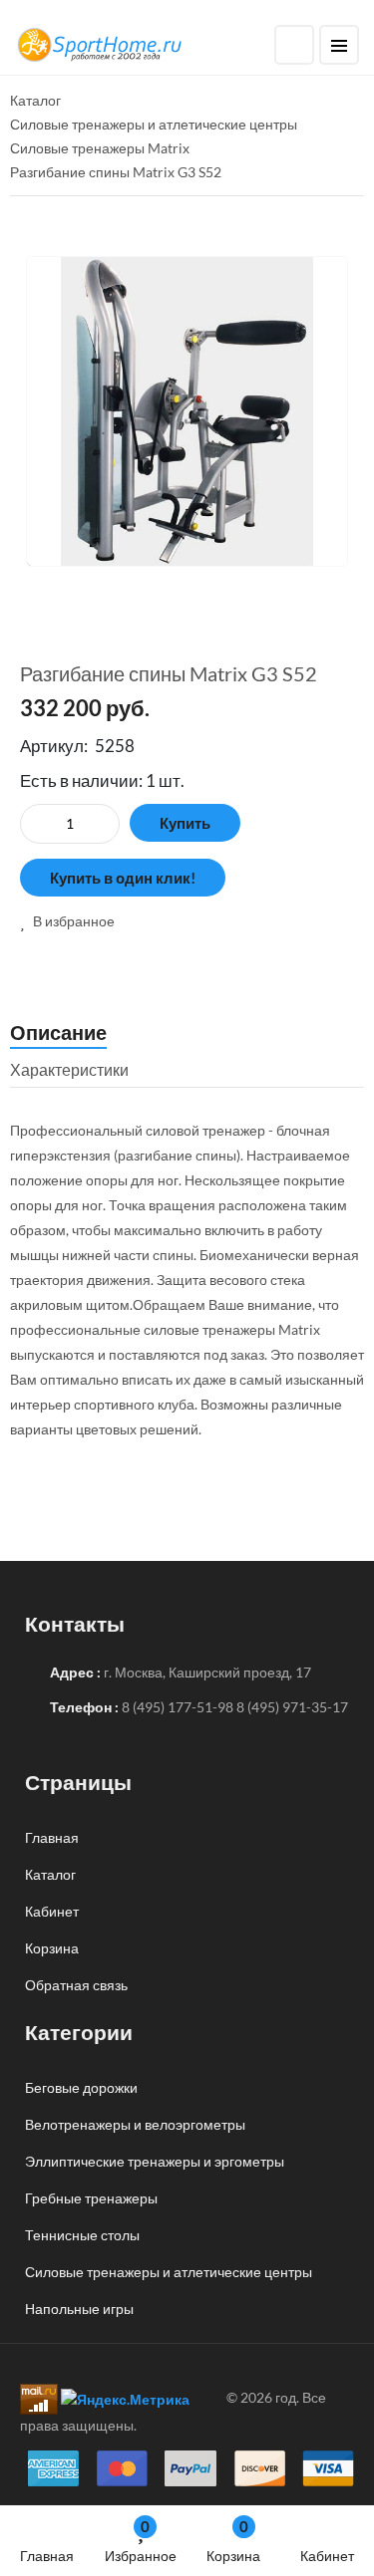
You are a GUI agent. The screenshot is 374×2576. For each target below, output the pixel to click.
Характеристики (69, 1069)
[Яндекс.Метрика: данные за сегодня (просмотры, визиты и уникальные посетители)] (125, 2399)
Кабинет (327, 2556)
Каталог (50, 1874)
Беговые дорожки (81, 2087)
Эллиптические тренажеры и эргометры (155, 2161)
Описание (58, 1032)
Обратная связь (76, 1985)
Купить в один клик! (123, 878)
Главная (47, 2556)
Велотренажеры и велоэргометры (135, 2124)
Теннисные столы (82, 2235)
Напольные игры (79, 2309)
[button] (67, 921)
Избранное (141, 2541)
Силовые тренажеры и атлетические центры (169, 2272)
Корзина (233, 2541)
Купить (185, 823)
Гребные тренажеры (91, 2198)
